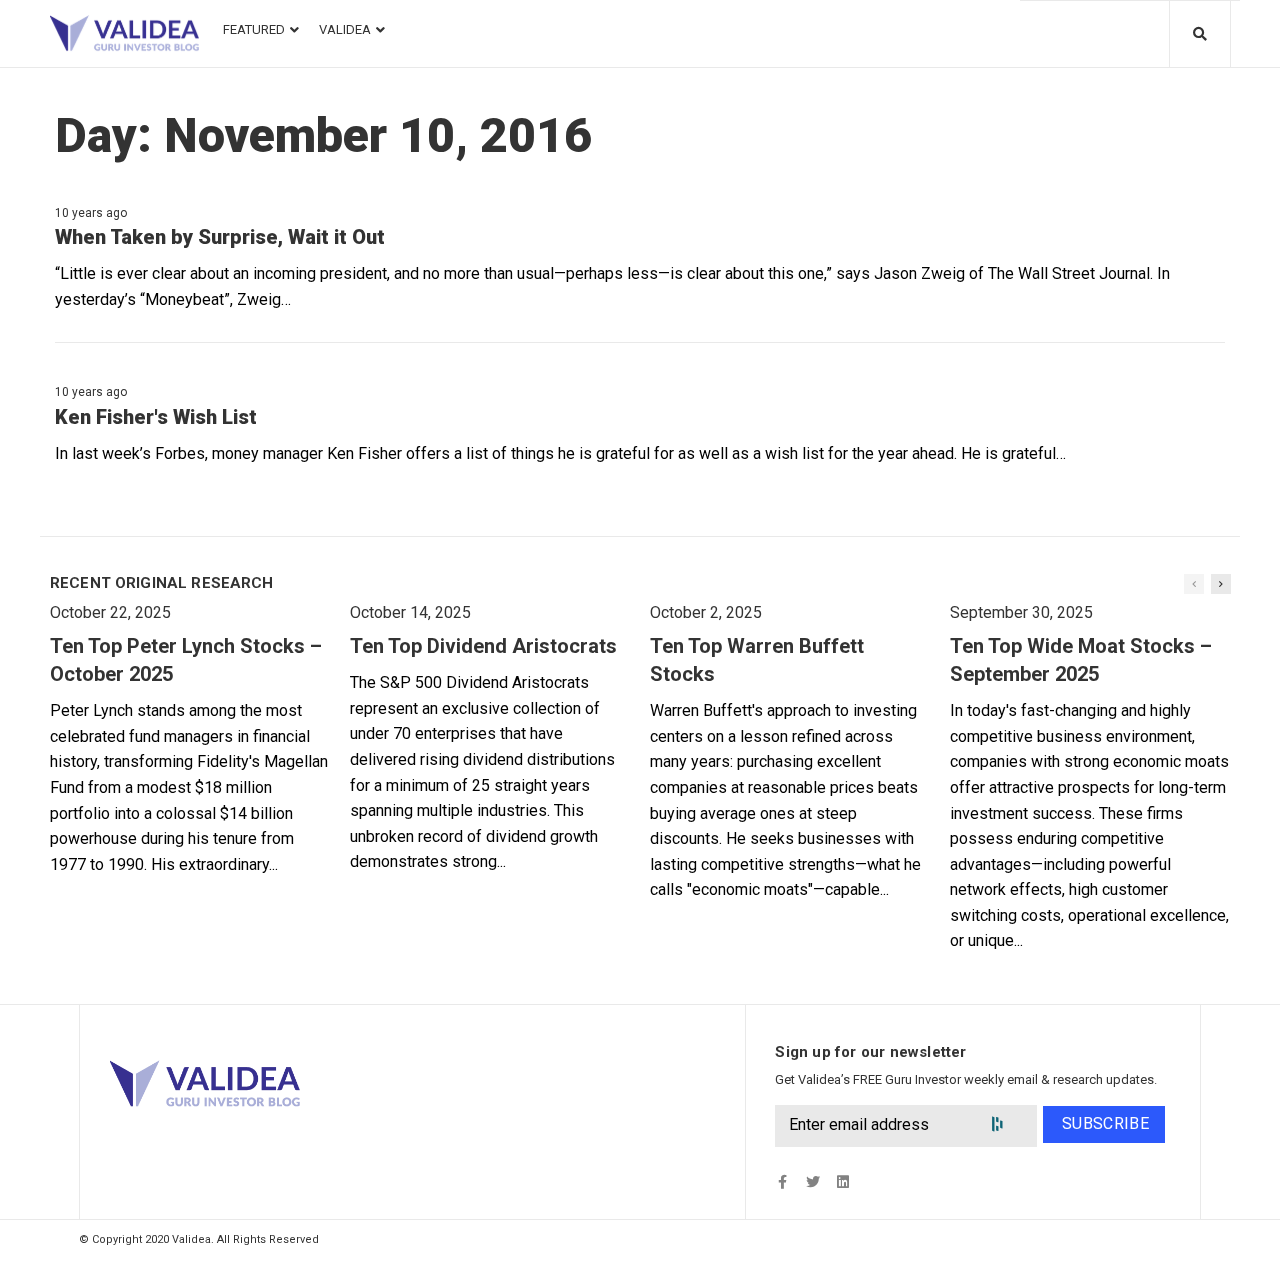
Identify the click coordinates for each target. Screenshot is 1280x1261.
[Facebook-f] (782, 1182)
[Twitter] (812, 1182)
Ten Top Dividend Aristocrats (483, 646)
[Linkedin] (842, 1182)
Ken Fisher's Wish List (156, 417)
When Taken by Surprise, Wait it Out (220, 237)
